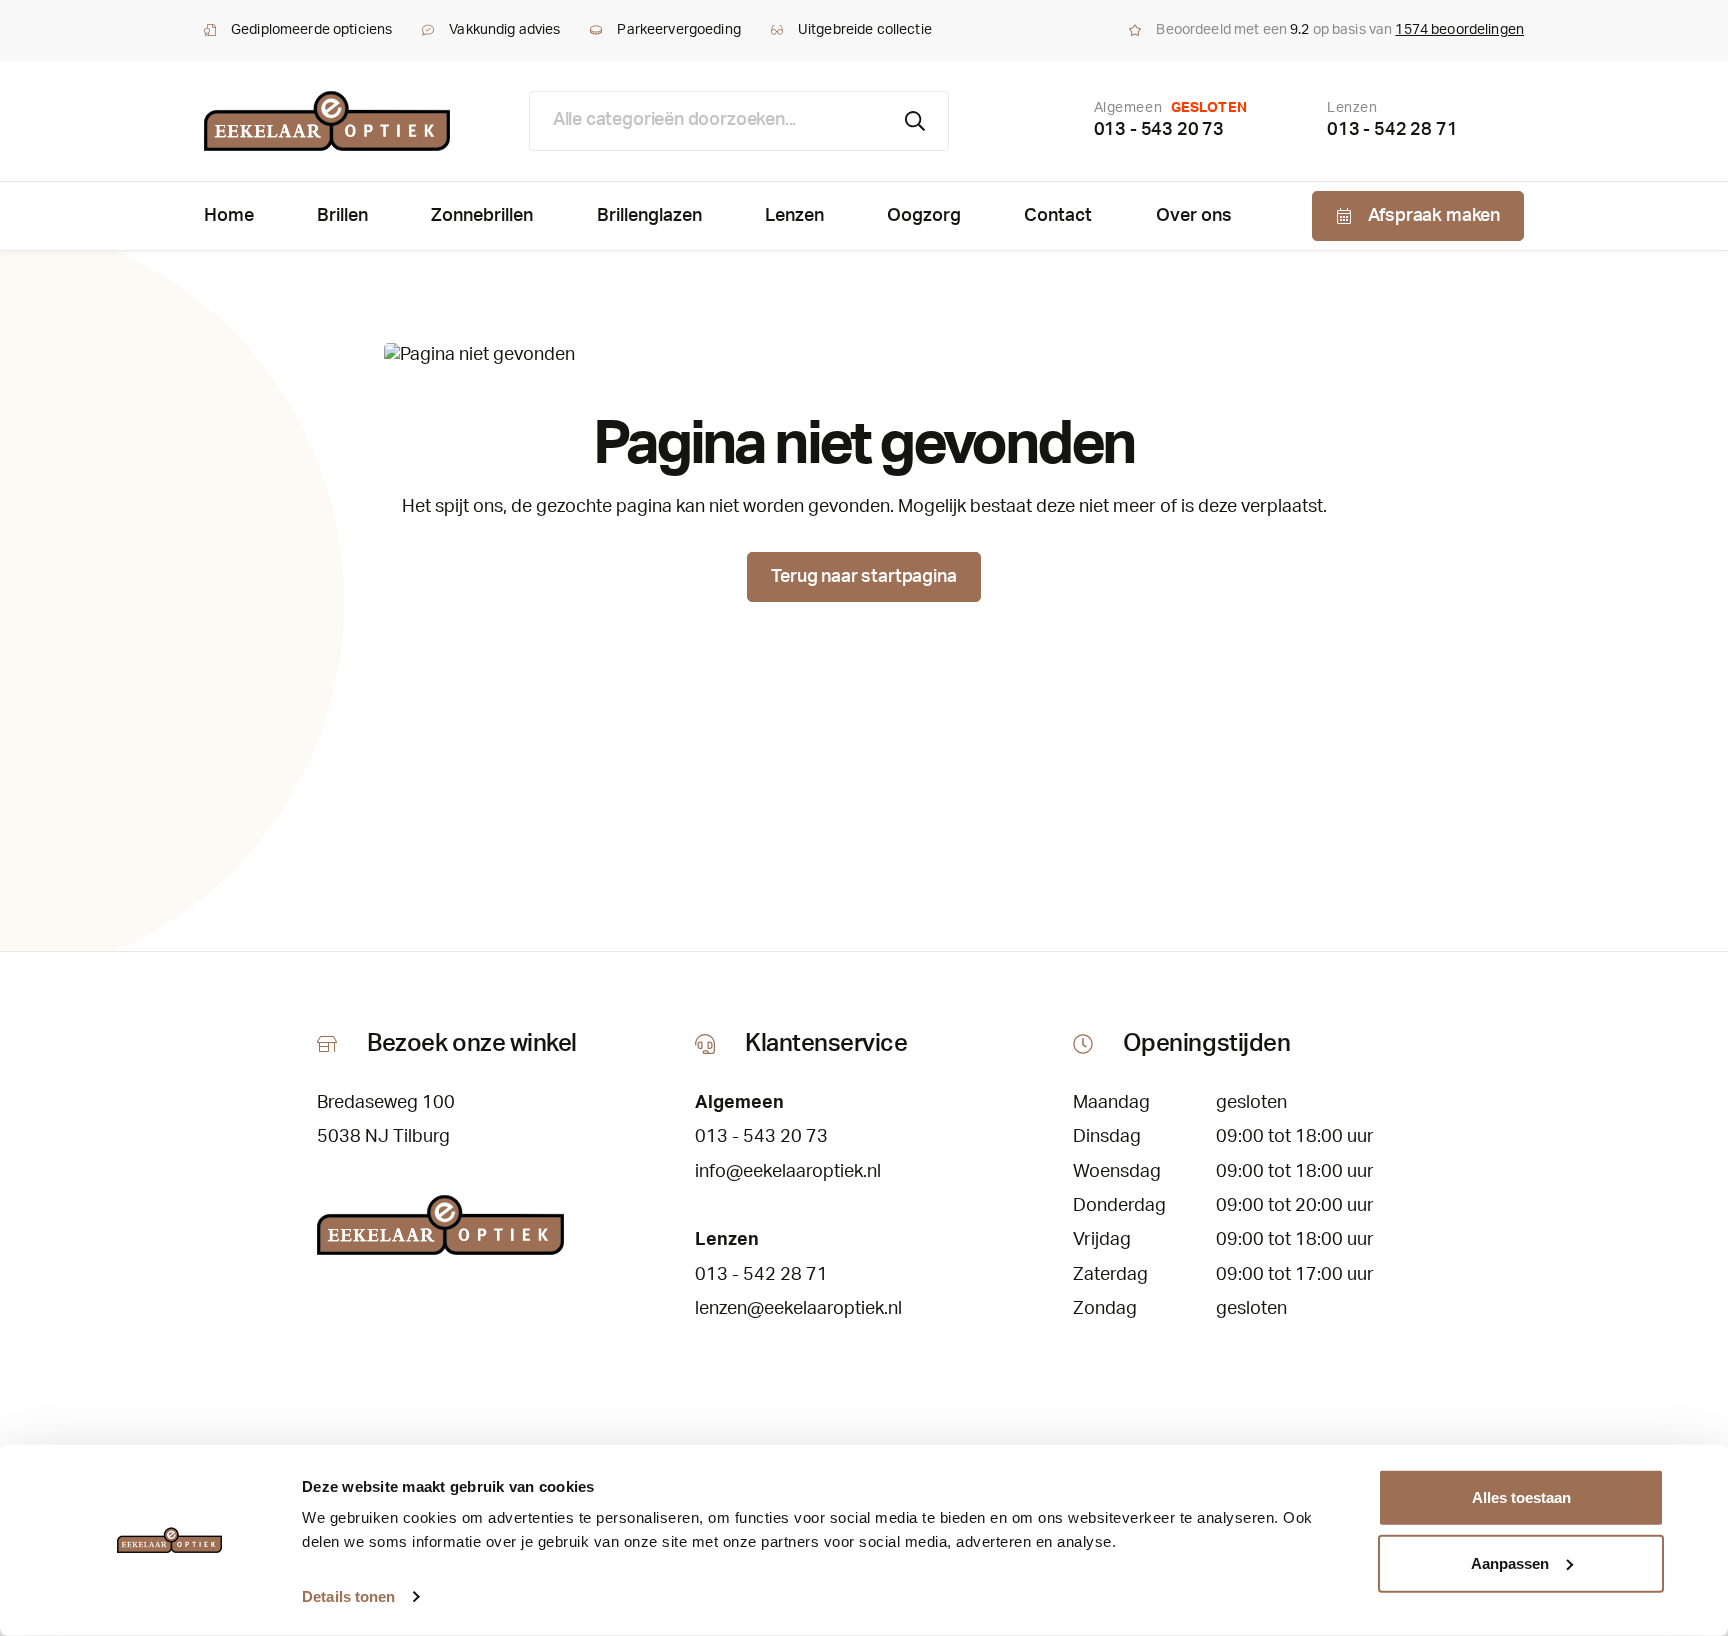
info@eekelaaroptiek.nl (788, 1172)
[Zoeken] (915, 121)
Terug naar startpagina (863, 577)
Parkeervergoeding (678, 30)
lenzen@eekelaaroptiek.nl (798, 1309)
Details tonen (348, 1596)
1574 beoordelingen (1459, 30)
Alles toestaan (1521, 1497)
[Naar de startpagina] (327, 121)
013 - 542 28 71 (1392, 130)
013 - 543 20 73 (1159, 130)
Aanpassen (1510, 1562)
